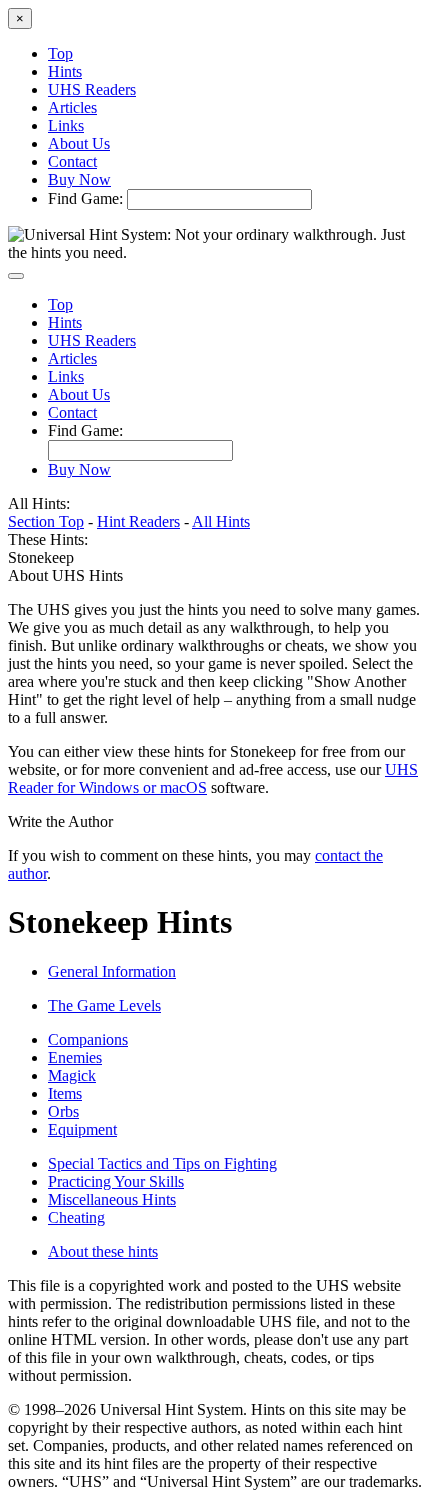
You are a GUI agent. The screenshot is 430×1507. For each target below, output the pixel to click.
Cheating (76, 1217)
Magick (72, 1075)
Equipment (82, 1129)
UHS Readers (92, 89)
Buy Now (79, 179)
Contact (72, 161)
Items (65, 1093)
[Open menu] (16, 276)
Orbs (63, 1111)
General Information (112, 971)
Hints (65, 71)
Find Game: (85, 198)
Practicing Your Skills (116, 1181)
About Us (79, 143)
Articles (72, 107)
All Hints (221, 521)
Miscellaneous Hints (112, 1199)
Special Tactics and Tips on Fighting (162, 1163)
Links (66, 125)
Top (60, 53)
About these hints (103, 1251)
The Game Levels (104, 1005)
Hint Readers (138, 521)
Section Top (46, 521)
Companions (88, 1039)
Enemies (75, 1057)
